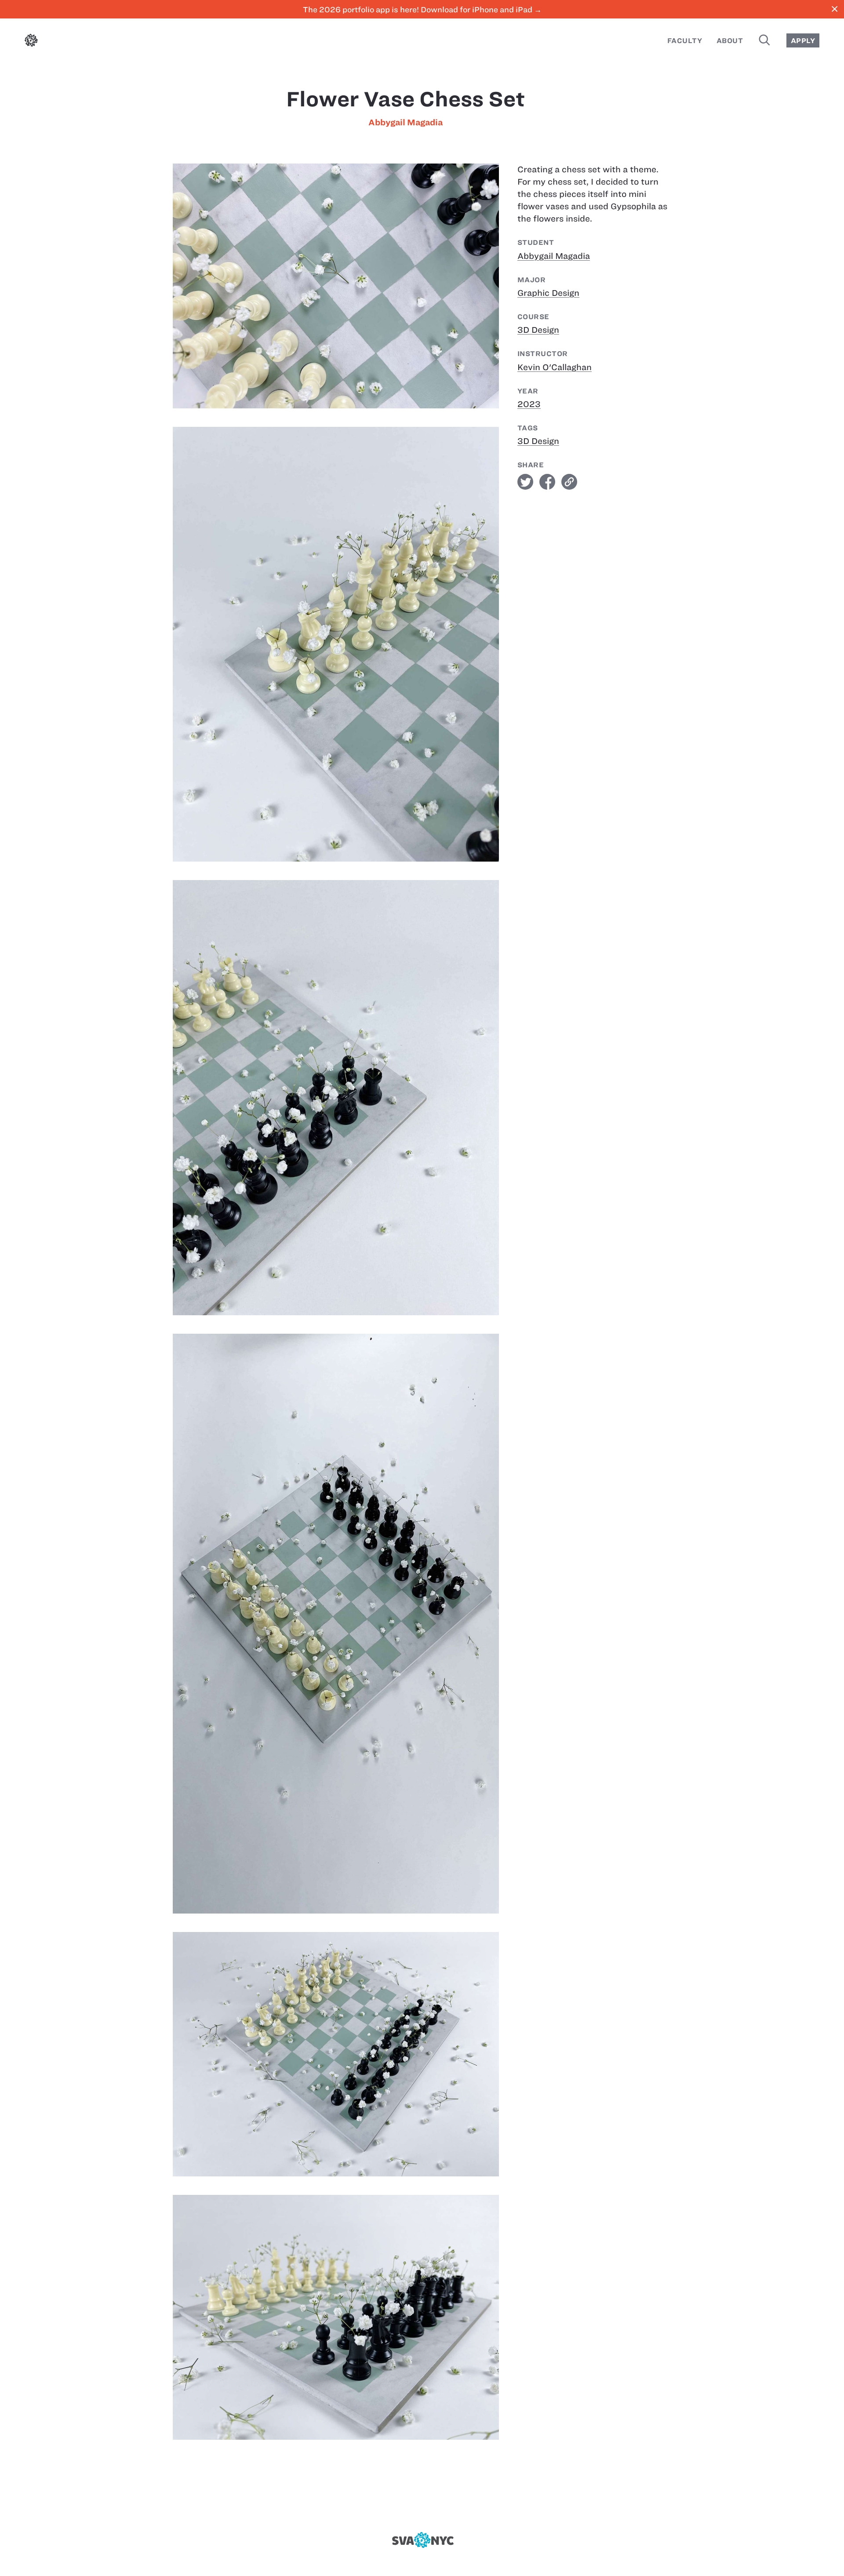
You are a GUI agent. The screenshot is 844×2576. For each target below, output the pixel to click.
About (730, 41)
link (569, 482)
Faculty (685, 41)
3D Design (538, 330)
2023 (529, 404)
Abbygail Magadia (406, 122)
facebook (547, 482)
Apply (803, 41)
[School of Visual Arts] (422, 2540)
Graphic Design (548, 293)
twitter (525, 482)
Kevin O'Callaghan (555, 367)
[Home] (31, 42)
